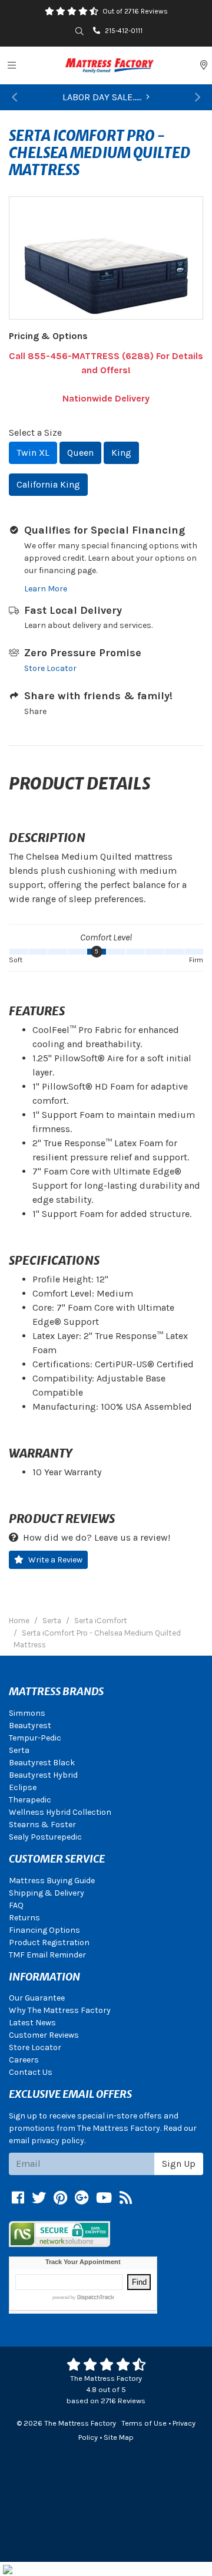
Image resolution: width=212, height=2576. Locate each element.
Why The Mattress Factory (60, 2010)
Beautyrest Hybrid (43, 1775)
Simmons (27, 1713)
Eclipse (23, 1787)
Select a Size (35, 432)
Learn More (46, 589)
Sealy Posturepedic (45, 1837)
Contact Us (31, 2072)
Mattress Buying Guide (52, 1881)
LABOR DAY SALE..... (102, 97)
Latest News (32, 2023)
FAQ (16, 1905)
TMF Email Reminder (47, 1955)
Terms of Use (144, 2423)
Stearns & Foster (42, 1825)
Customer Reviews (44, 2035)
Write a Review (55, 1560)
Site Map (119, 2437)
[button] (15, 97)
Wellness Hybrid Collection (60, 1812)
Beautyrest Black (42, 1763)
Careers (24, 2060)
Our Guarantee (37, 1998)
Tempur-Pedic (35, 1738)
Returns (24, 1918)
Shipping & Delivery (47, 1893)
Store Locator (50, 668)
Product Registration (49, 1942)
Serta (19, 1750)
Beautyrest (30, 1725)
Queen (80, 453)
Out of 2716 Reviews (135, 11)
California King (48, 484)
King (121, 453)
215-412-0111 (124, 31)
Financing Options (44, 1930)
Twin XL (33, 453)
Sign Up (179, 2164)
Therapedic (30, 1800)
